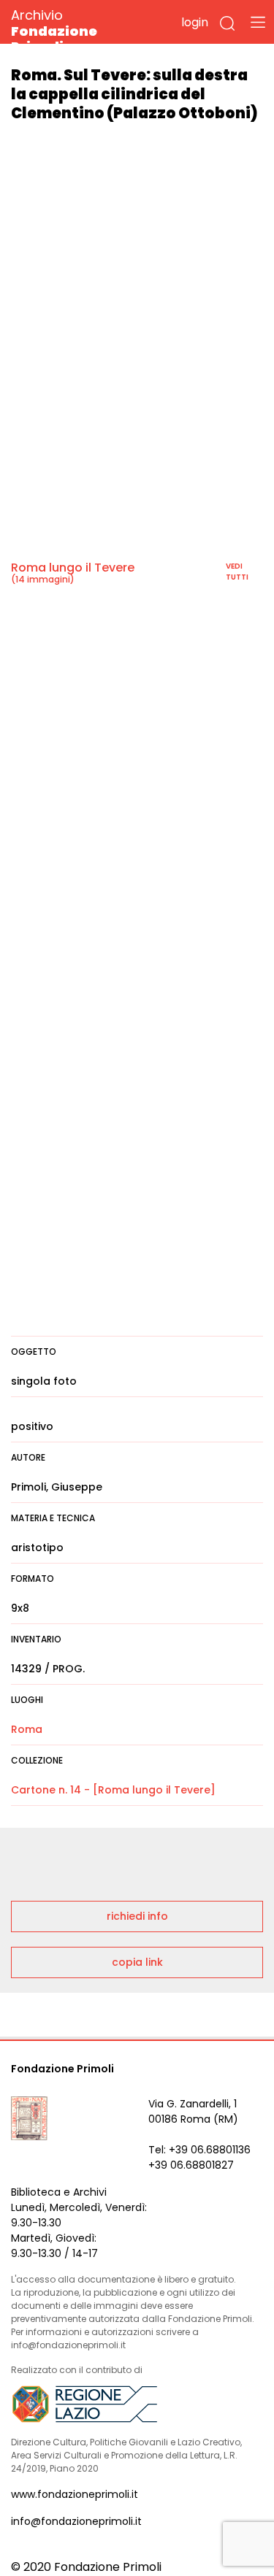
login (195, 22)
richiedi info (137, 1916)
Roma (27, 1729)
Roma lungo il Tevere (73, 568)
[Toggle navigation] (258, 22)
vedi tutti (237, 572)
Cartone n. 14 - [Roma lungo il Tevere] (113, 1790)
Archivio (54, 30)
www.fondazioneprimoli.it (75, 2494)
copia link (137, 1962)
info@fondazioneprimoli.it (76, 2521)
